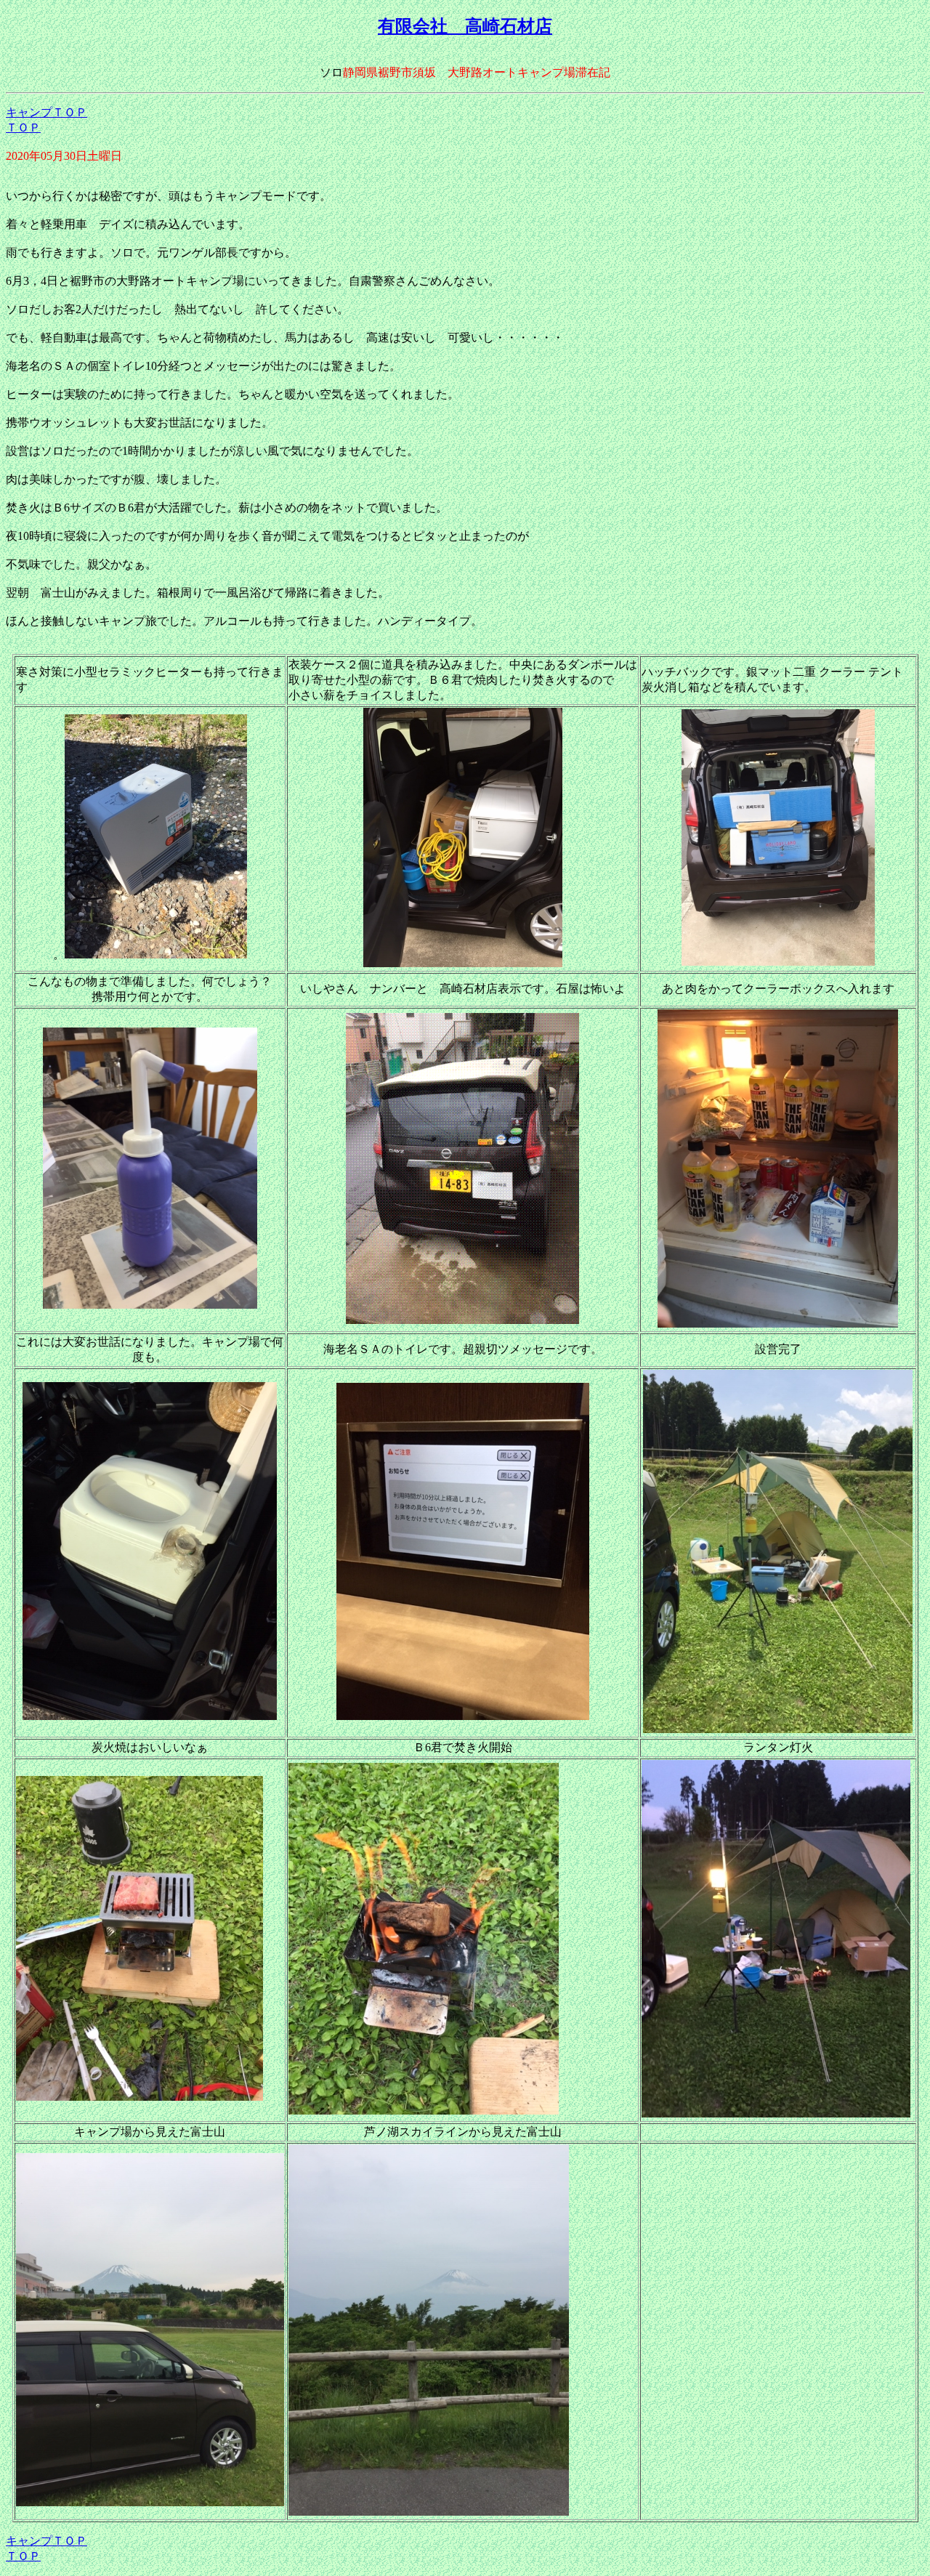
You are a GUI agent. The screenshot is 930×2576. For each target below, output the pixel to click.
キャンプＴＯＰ (46, 112)
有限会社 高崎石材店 (465, 26)
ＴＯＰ (23, 128)
